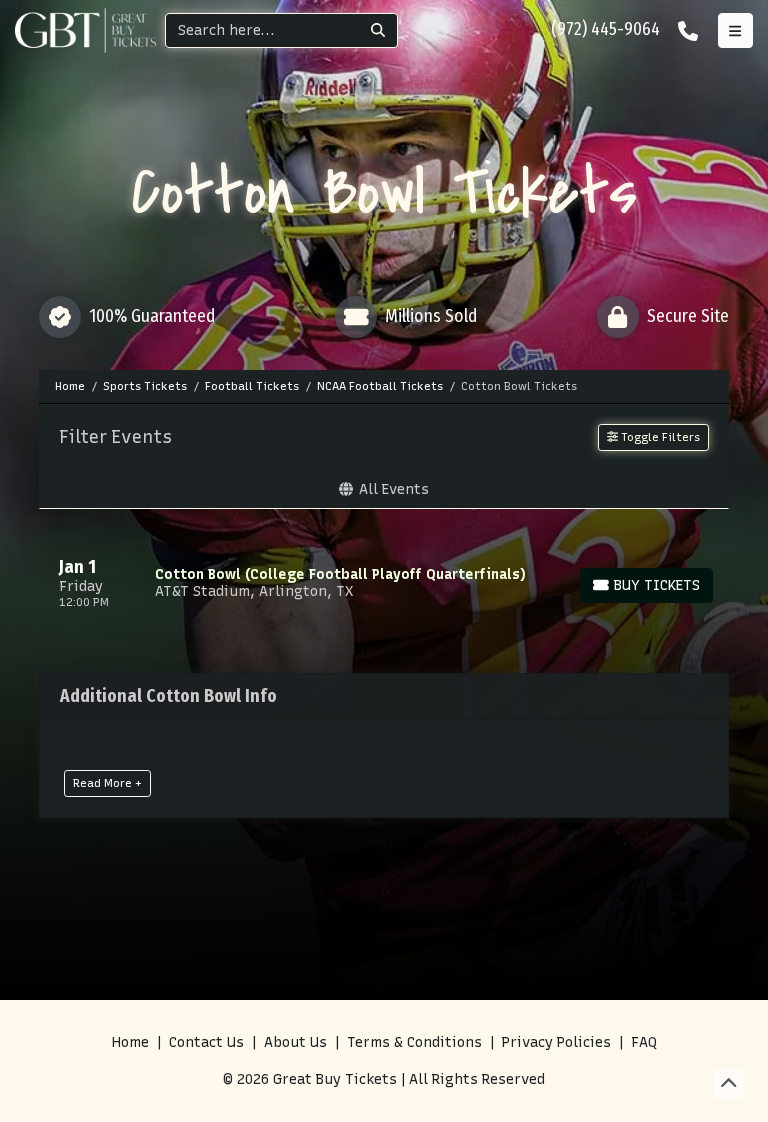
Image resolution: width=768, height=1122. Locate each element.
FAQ (644, 1042)
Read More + (107, 783)
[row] (384, 583)
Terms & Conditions (414, 1042)
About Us (295, 1042)
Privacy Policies (556, 1042)
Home (130, 1042)
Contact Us (206, 1042)
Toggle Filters (659, 437)
